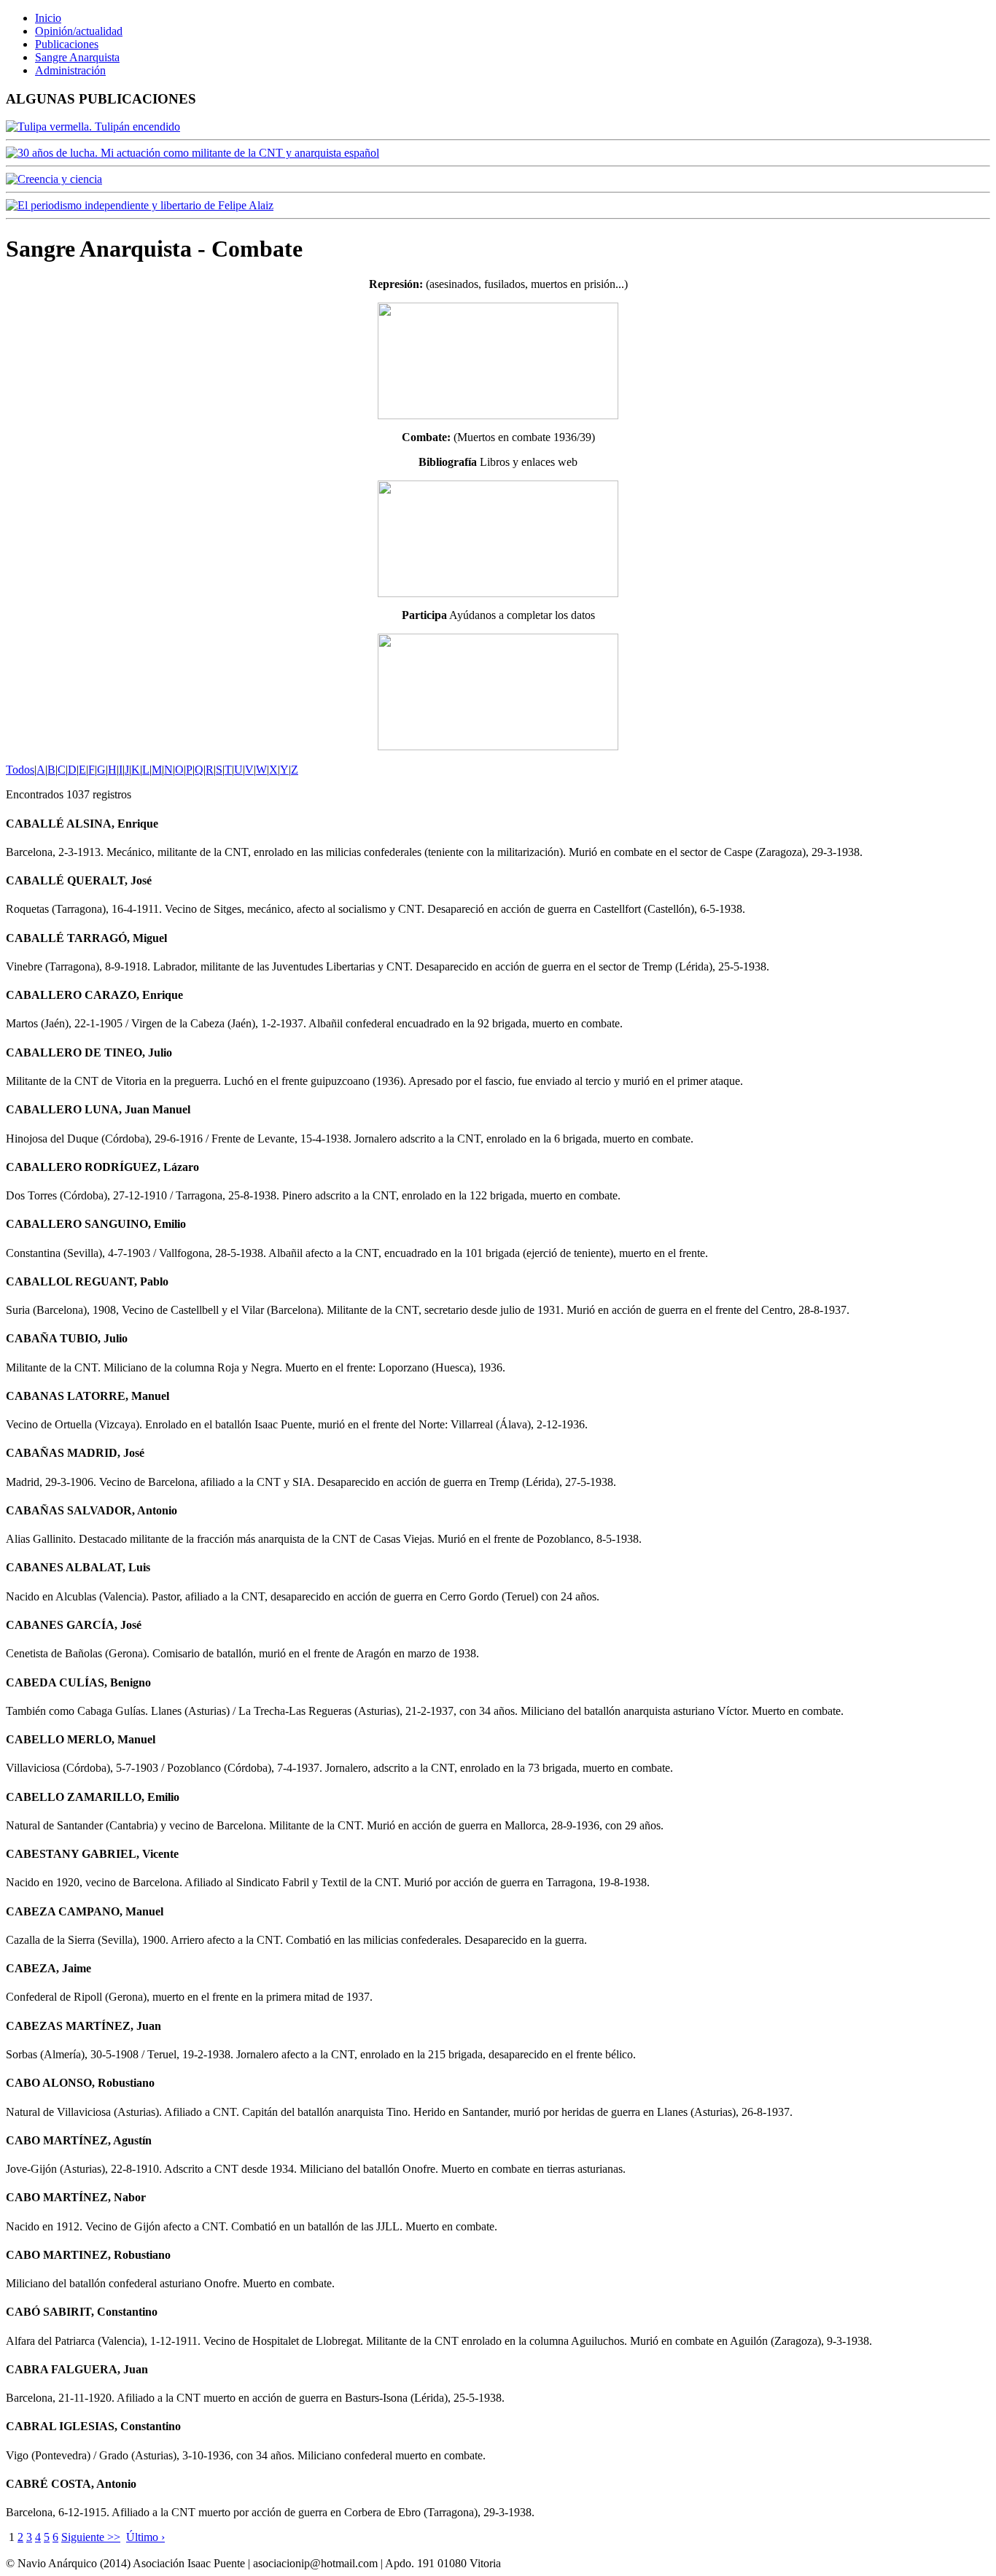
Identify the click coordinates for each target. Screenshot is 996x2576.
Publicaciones (67, 44)
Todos (20, 770)
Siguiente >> (91, 2537)
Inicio (48, 18)
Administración (70, 70)
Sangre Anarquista (77, 57)
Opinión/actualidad (79, 31)
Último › (145, 2537)
